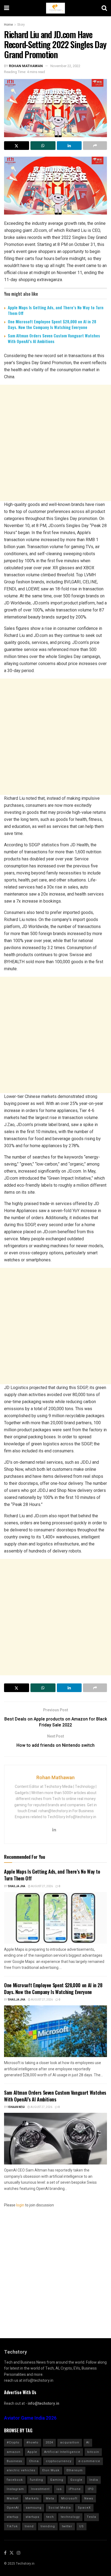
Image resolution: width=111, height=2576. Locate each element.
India (94, 2480)
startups (32, 2517)
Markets (32, 2498)
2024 (49, 2442)
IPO (91, 2489)
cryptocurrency (59, 2461)
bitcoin (93, 2452)
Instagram (15, 2489)
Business (14, 2461)
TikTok (12, 2526)
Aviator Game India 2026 (30, 2418)
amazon (14, 2452)
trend (29, 2526)
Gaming (57, 2480)
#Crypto (13, 2442)
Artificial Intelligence (62, 2452)
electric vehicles (21, 2470)
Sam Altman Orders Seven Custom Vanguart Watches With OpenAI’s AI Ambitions (54, 338)
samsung (34, 2508)
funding (37, 2480)
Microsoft (69, 2498)
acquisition (70, 2442)
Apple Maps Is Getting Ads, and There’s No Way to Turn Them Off (56, 310)
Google (76, 2480)
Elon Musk (51, 2470)
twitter (67, 2526)
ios (59, 2489)
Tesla (91, 2517)
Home (8, 25)
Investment (40, 2489)
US (81, 2526)
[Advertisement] (55, 443)
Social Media (60, 2508)
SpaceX (84, 2508)
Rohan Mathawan (26, 66)
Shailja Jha (17, 1886)
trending (48, 2526)
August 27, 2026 (42, 1886)
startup (13, 2517)
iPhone (75, 2489)
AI (88, 2442)
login (20, 2205)
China (34, 2461)
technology (70, 2517)
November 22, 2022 (65, 66)
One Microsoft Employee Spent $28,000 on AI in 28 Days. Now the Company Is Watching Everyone (52, 324)
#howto (32, 2442)
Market (13, 2498)
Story (21, 25)
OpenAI (13, 2508)
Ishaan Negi (16, 2107)
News (89, 2498)
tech (50, 2517)
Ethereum (75, 2470)
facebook (15, 2480)
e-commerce (89, 2461)
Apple (32, 2452)
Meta (50, 2498)
